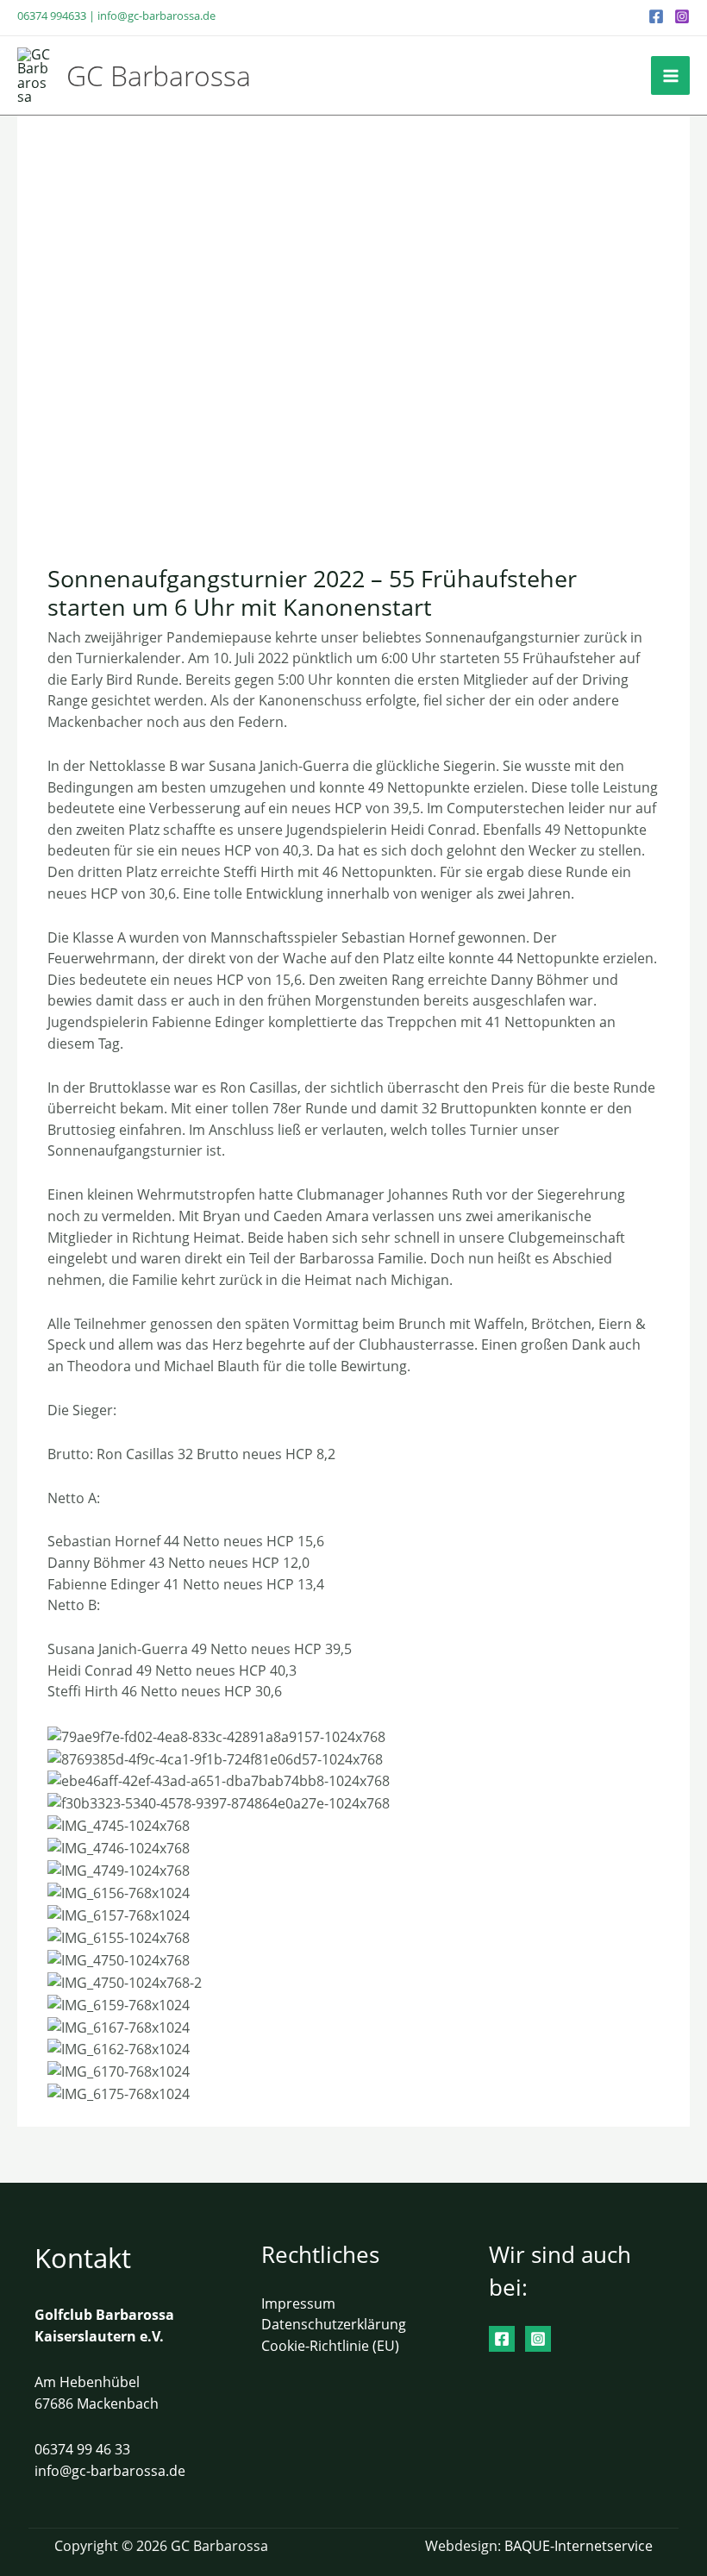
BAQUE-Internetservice (579, 2545)
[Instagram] (682, 16)
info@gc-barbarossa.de (156, 16)
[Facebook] (656, 16)
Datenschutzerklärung (334, 2324)
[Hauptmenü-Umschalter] (670, 75)
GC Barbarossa (159, 75)
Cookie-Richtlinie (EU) (330, 2345)
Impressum (298, 2303)
